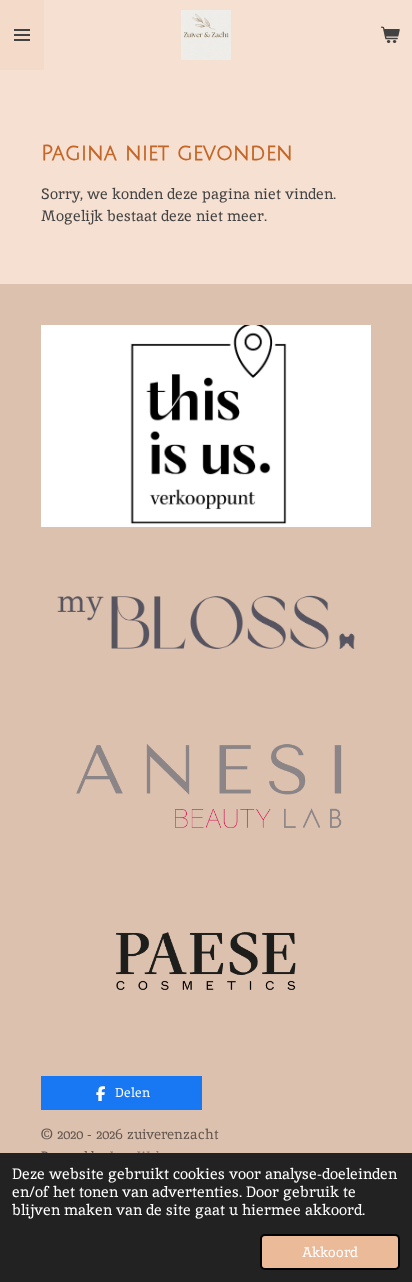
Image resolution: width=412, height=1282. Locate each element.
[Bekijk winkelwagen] (390, 35)
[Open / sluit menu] (22, 35)
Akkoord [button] (330, 1252)
